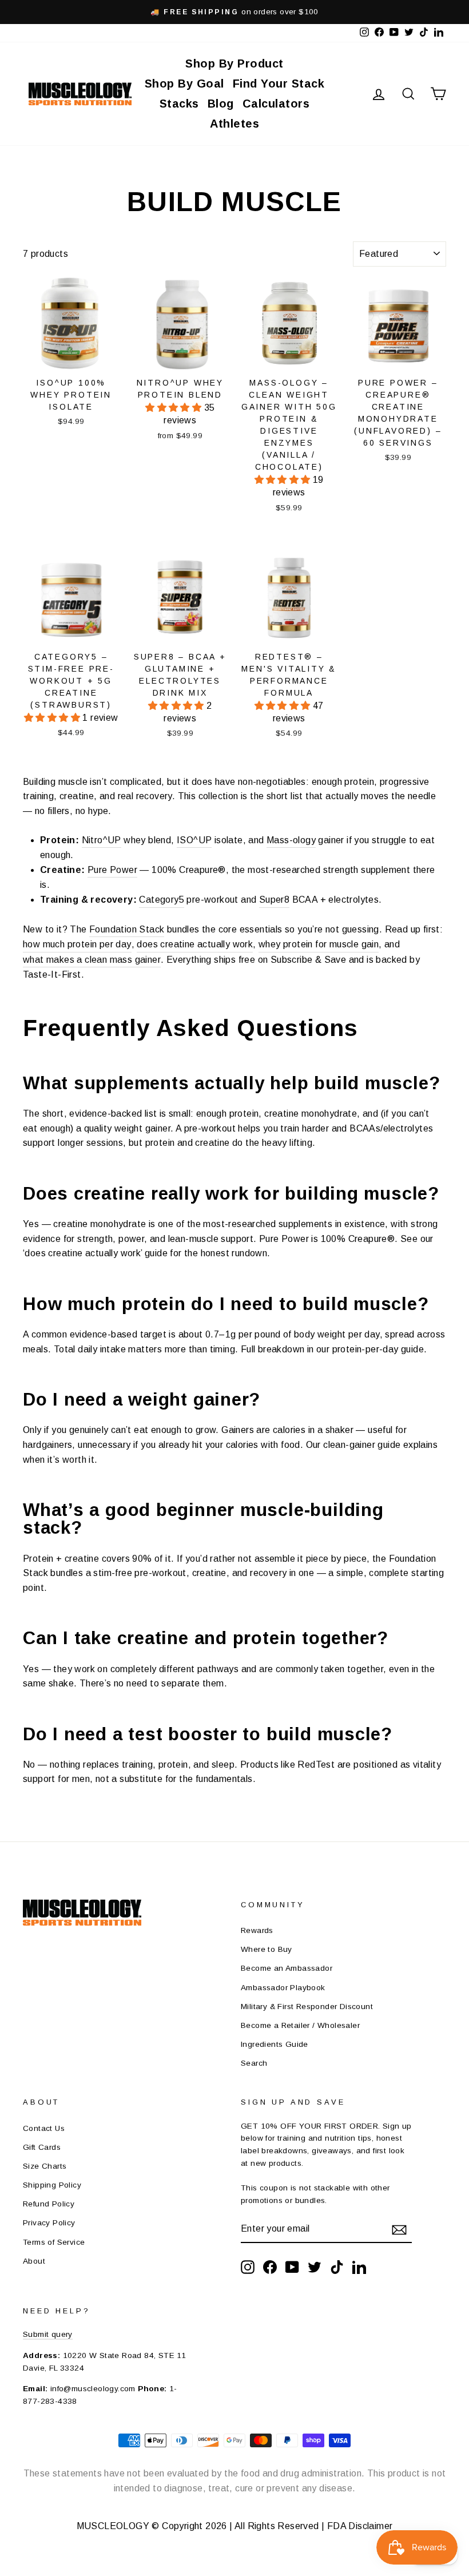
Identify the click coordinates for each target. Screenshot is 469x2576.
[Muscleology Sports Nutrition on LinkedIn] (359, 2267)
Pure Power (112, 870)
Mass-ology (291, 840)
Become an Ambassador (287, 1968)
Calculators (276, 104)
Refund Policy (49, 2204)
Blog (221, 104)
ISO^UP (194, 840)
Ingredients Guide (275, 2044)
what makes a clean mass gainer (92, 960)
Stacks (179, 104)
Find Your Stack (279, 84)
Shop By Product (234, 63)
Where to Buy (267, 1949)
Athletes (234, 124)
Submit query (48, 2334)
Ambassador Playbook (283, 1988)
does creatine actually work (195, 944)
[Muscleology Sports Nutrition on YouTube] (292, 2267)
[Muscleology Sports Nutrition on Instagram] (248, 2267)
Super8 (274, 900)
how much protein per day (77, 944)
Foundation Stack (127, 929)
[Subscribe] (399, 2229)
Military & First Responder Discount (307, 2007)
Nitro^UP (102, 840)
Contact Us (44, 2128)
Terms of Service (54, 2242)
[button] (174, 408)
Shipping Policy (52, 2185)
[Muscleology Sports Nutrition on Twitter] (315, 2267)
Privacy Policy (49, 2223)
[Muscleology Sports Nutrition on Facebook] (270, 2267)
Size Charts (45, 2166)
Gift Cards (42, 2147)
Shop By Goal (184, 84)
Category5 (162, 900)
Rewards (257, 1930)
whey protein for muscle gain (319, 944)
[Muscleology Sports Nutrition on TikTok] (337, 2267)
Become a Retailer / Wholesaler (300, 2025)
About (34, 2261)
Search (254, 2063)
